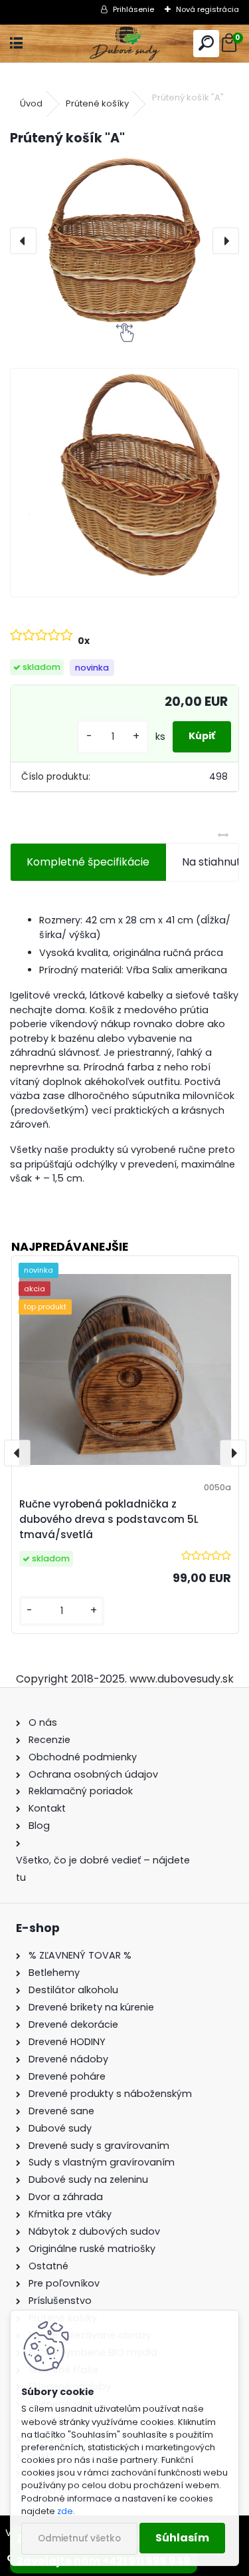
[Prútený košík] (124, 483)
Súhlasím (182, 2538)
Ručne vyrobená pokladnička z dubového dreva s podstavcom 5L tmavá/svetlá (109, 1519)
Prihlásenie (133, 9)
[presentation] (23, 241)
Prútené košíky (97, 103)
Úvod (31, 103)
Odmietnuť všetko (79, 2538)
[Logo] (124, 44)
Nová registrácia (207, 9)
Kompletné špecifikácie (88, 862)
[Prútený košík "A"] (124, 241)
